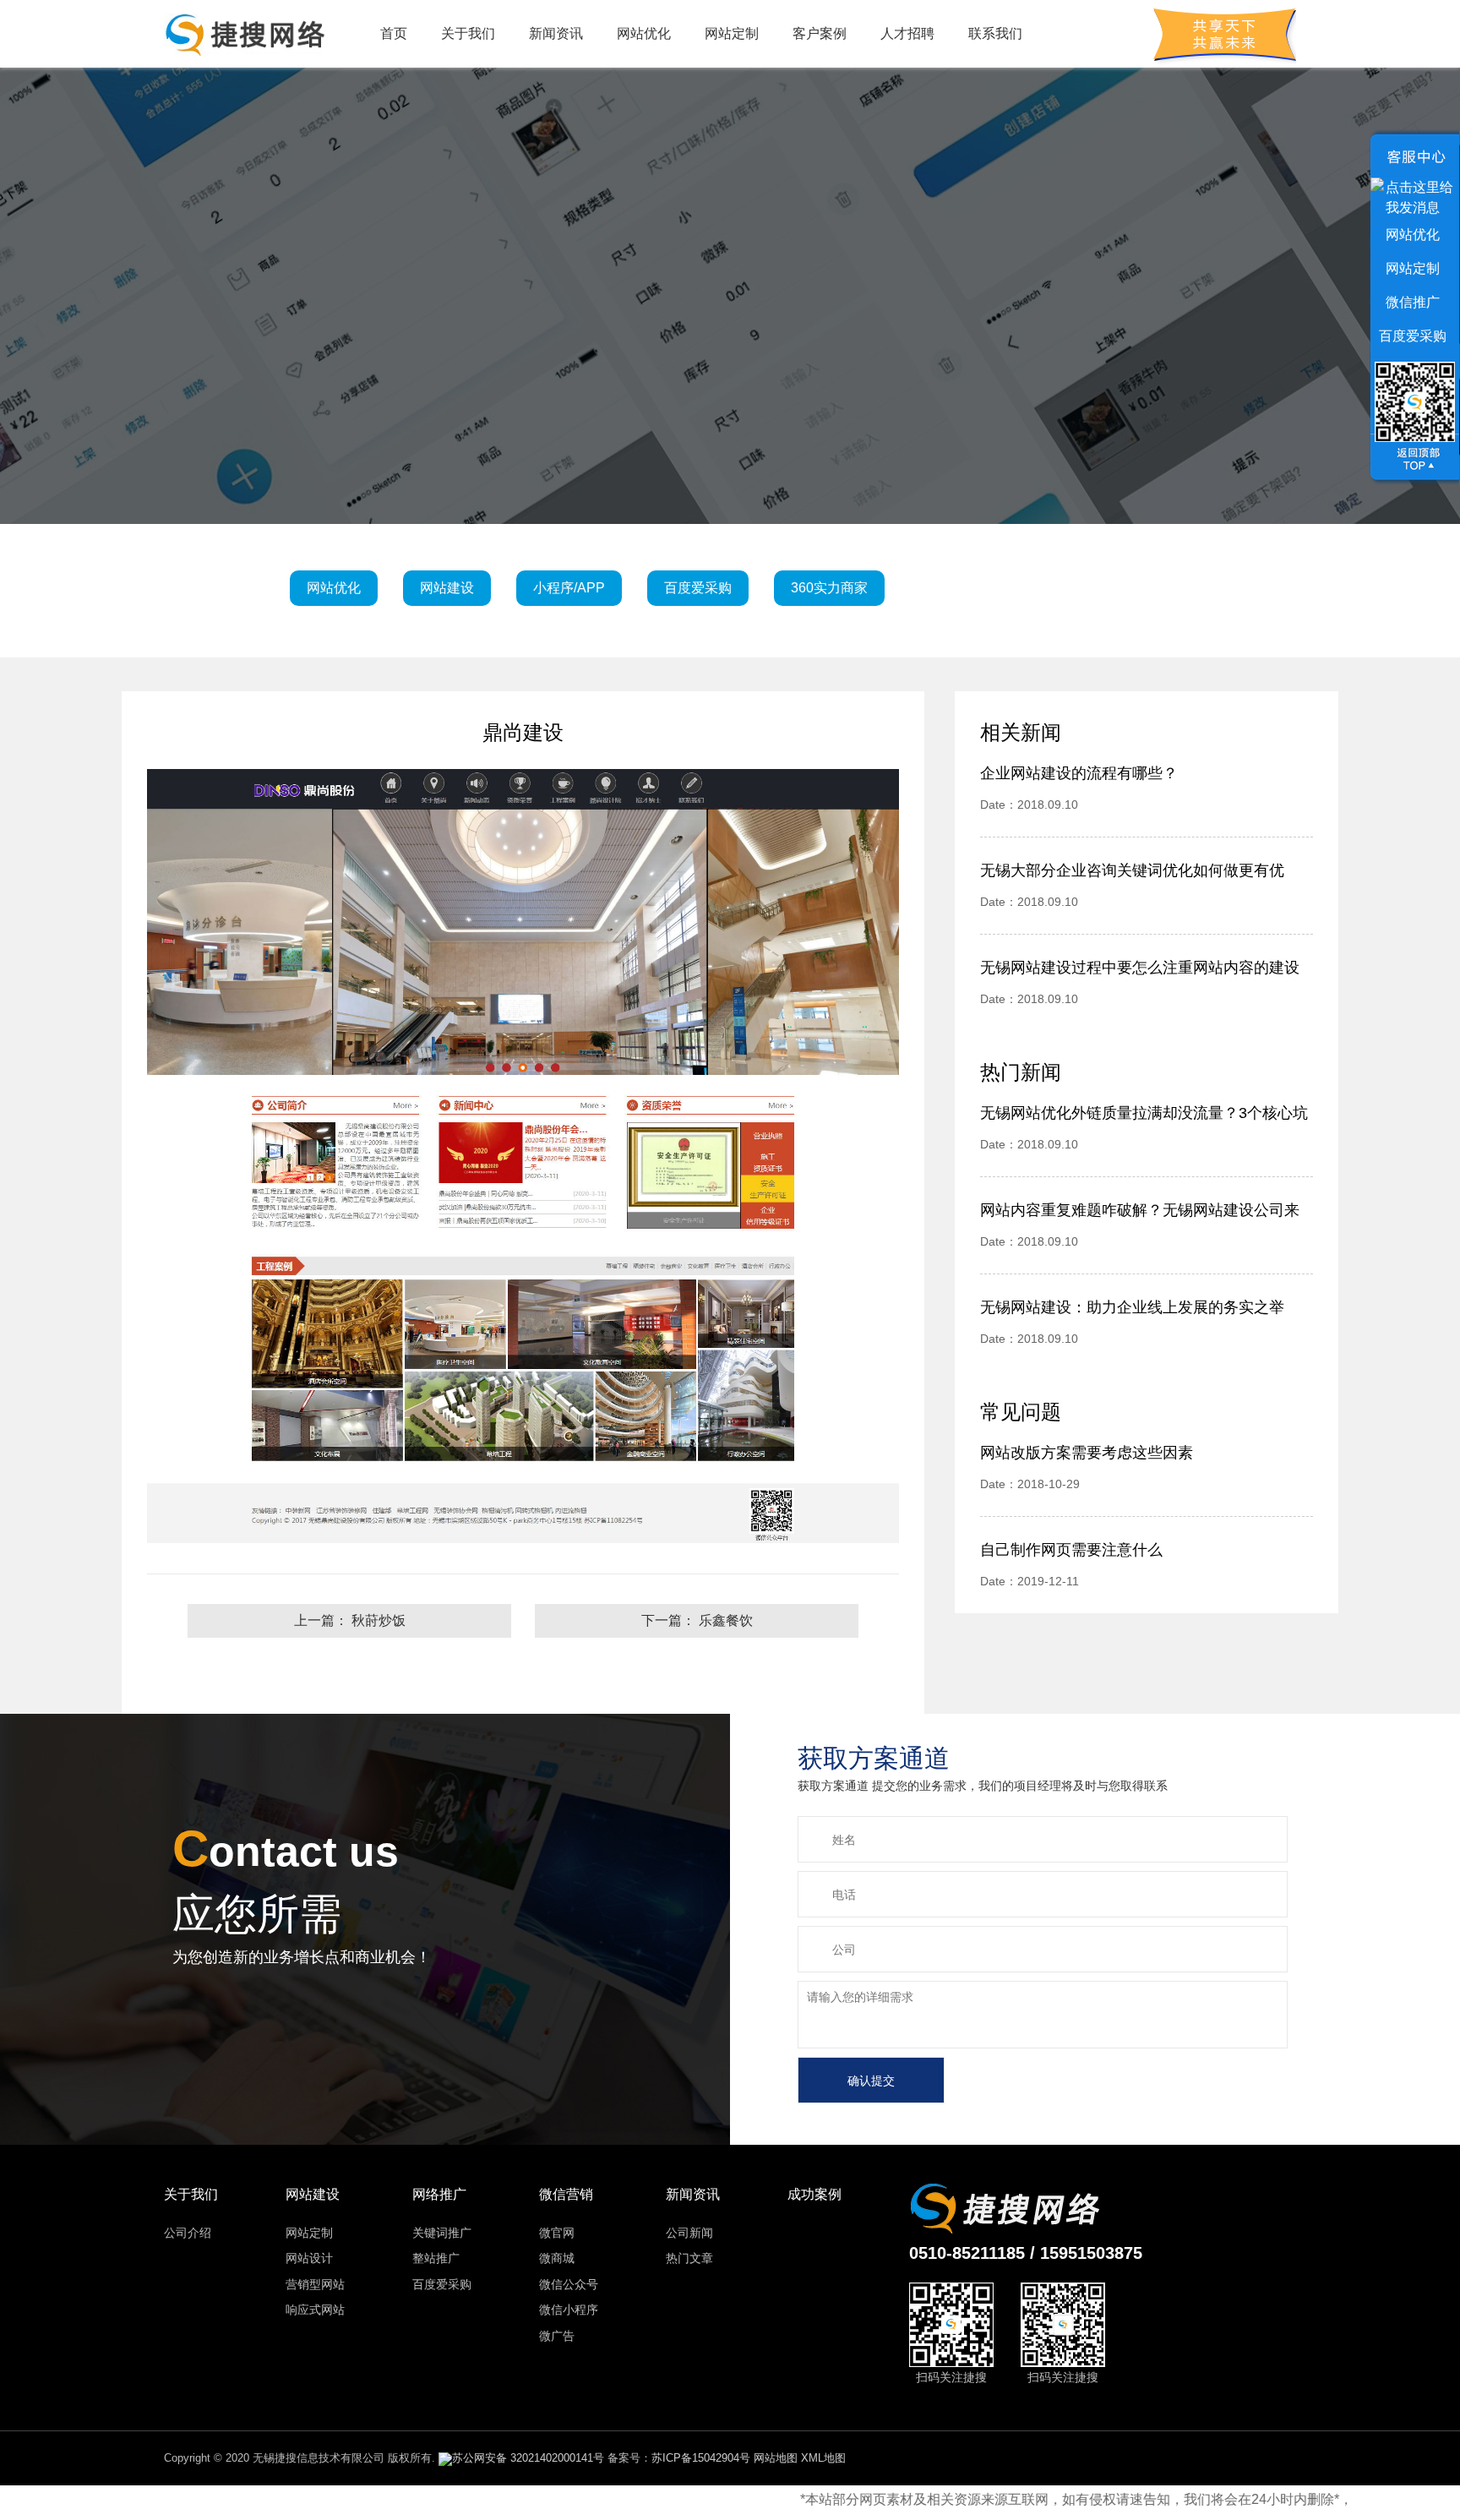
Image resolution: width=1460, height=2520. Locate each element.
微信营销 (566, 2194)
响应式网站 (315, 2310)
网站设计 (309, 2258)
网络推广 (439, 2194)
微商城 (557, 2258)
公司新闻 (689, 2233)
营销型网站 (315, 2284)
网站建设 (313, 2194)
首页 (394, 33)
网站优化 (644, 33)
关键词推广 (442, 2233)
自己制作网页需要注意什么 (1071, 1550)
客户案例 (820, 33)
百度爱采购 (442, 2284)
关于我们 (468, 33)
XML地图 (823, 2458)
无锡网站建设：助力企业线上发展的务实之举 (1132, 1307)
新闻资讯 (556, 33)
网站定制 (732, 33)
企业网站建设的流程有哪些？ (1079, 773)
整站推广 (436, 2258)
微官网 (557, 2233)
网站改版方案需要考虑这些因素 (1087, 1453)
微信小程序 (569, 2310)
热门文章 (689, 2258)
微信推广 (1413, 302)
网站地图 (776, 2458)
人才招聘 (907, 33)
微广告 (557, 2336)
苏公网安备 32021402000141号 (528, 2458)
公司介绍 (188, 2233)
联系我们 (995, 33)
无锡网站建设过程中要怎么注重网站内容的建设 (1140, 968)
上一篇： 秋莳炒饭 (350, 1620)
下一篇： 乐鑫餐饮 (697, 1620)
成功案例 (814, 2194)
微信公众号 (569, 2284)
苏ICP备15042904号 (701, 2458)
